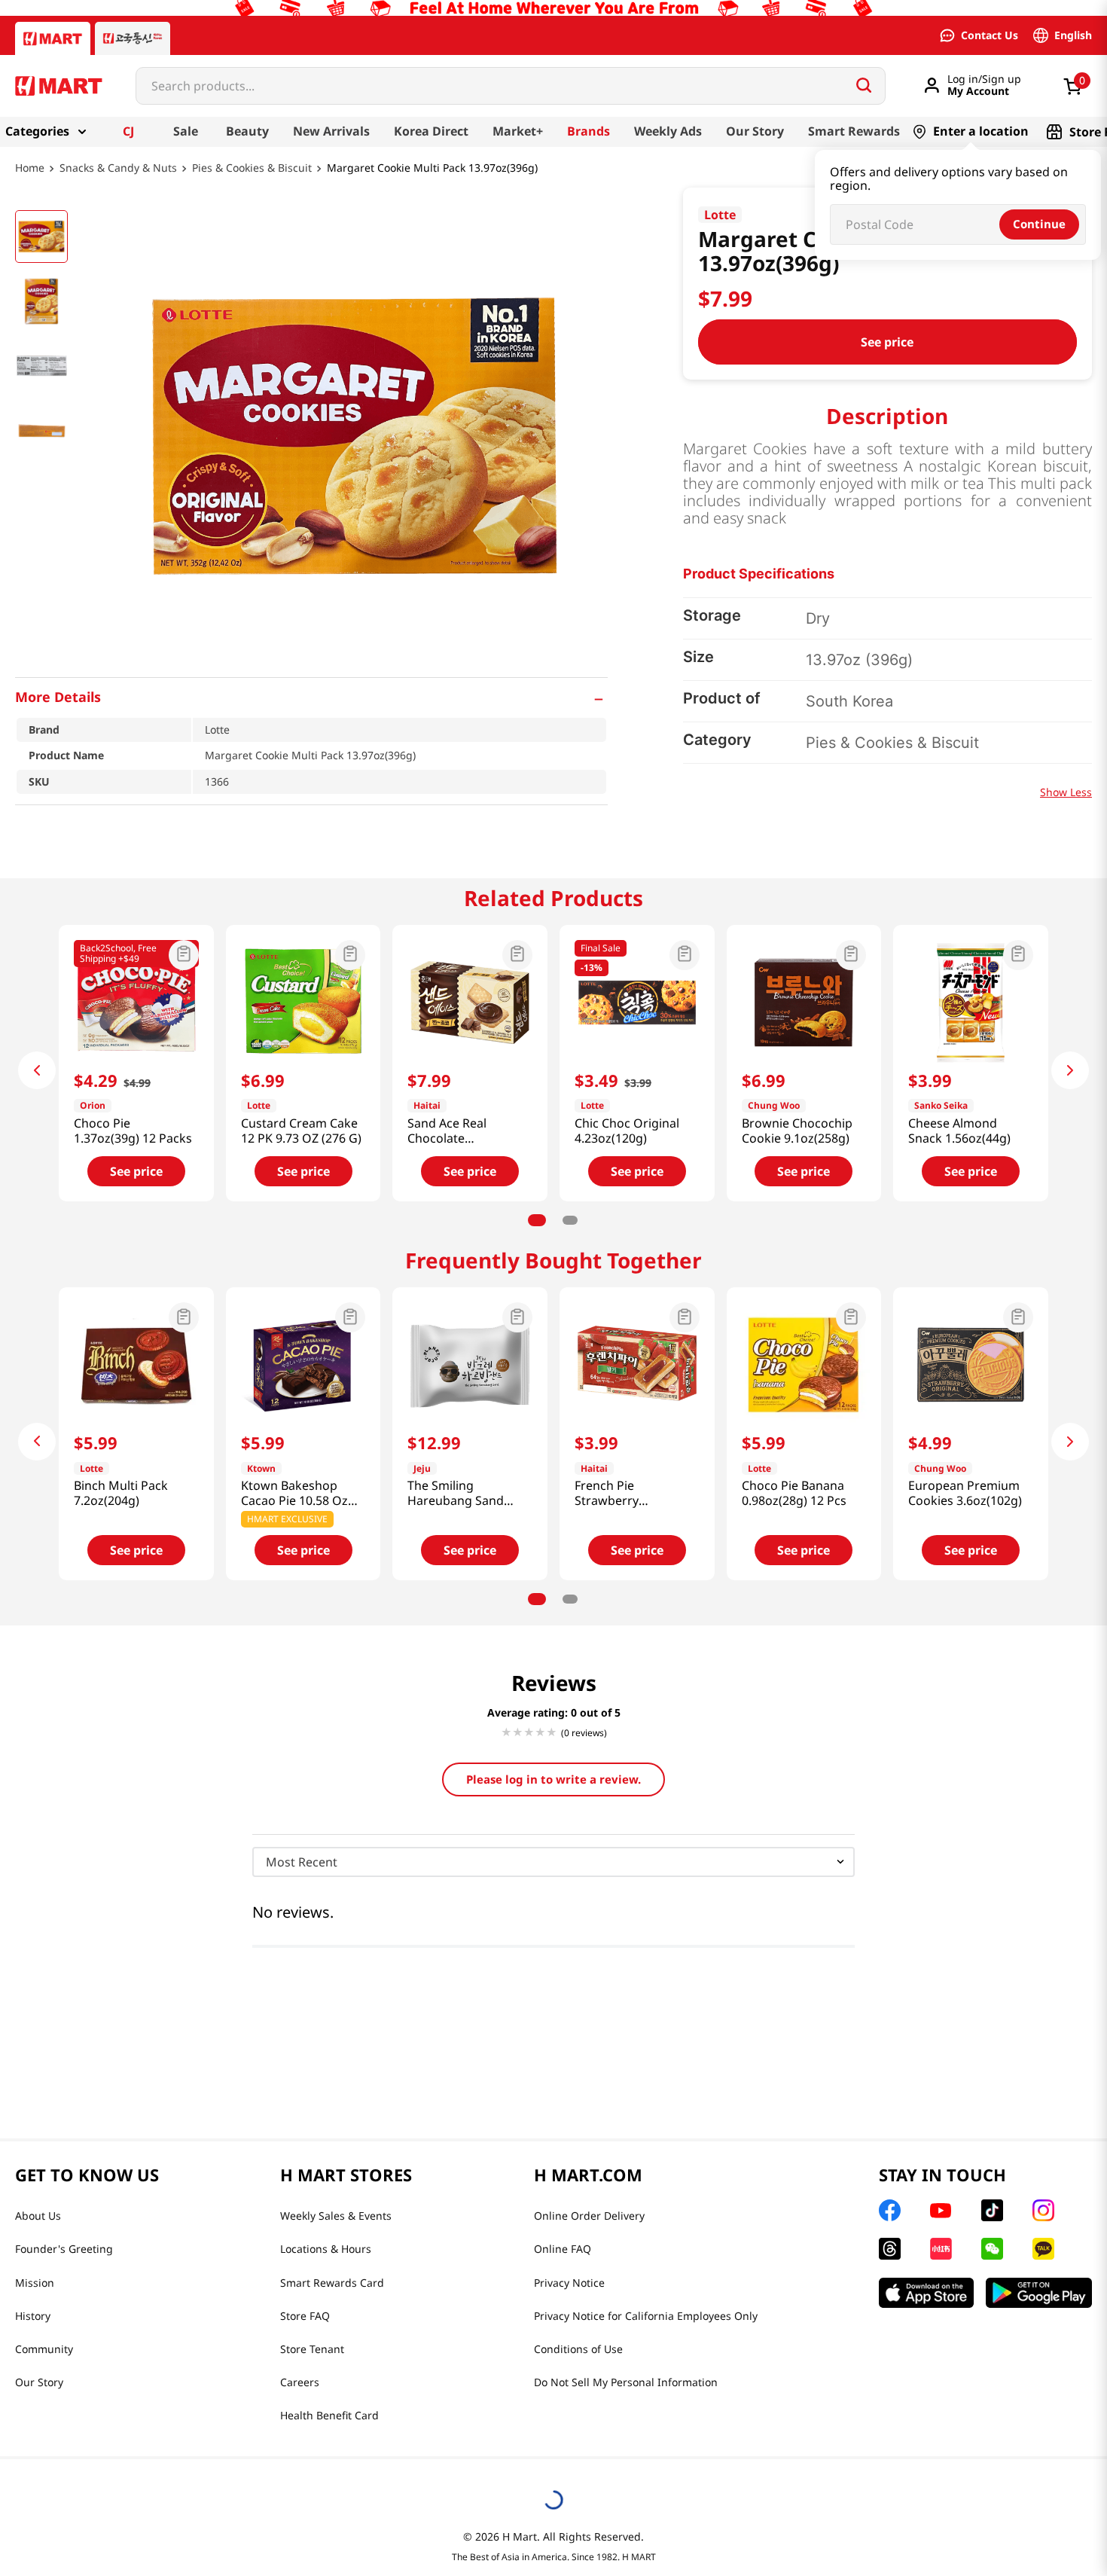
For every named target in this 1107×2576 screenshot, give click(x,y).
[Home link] (30, 179)
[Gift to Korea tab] (133, 38)
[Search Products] (864, 85)
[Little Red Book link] (941, 2249)
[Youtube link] (941, 2211)
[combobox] (511, 86)
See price (887, 342)
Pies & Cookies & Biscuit (252, 168)
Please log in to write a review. (553, 1779)
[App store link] (926, 2293)
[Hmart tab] (53, 38)
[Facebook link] (890, 2210)
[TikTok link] (992, 2210)
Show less (1066, 792)
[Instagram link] (1043, 2210)
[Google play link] (1039, 2293)
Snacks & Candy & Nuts (118, 168)
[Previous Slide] (37, 1070)
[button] (311, 697)
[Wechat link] (992, 2249)
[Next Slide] (1070, 1070)
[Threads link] (890, 2249)
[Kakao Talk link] (1043, 2249)
